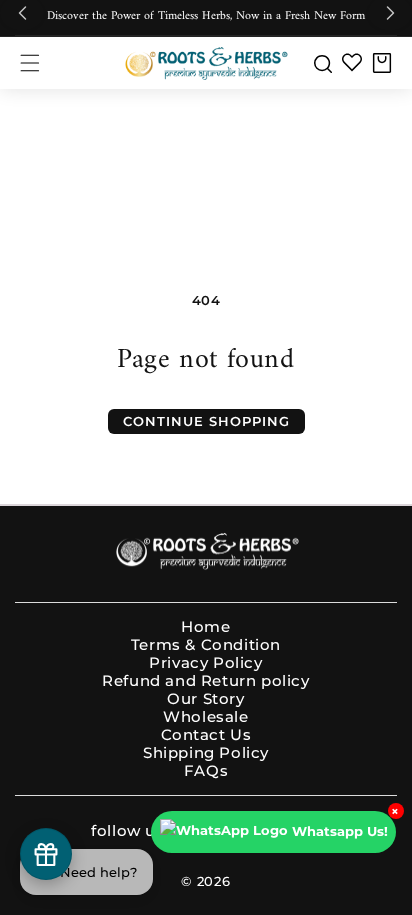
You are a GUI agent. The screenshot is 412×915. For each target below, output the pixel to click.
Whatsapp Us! (340, 831)
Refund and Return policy (205, 681)
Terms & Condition (206, 645)
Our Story (205, 699)
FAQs (206, 771)
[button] (30, 63)
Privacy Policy (205, 663)
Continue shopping (206, 421)
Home (205, 627)
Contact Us (206, 735)
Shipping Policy (206, 753)
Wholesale (205, 717)
